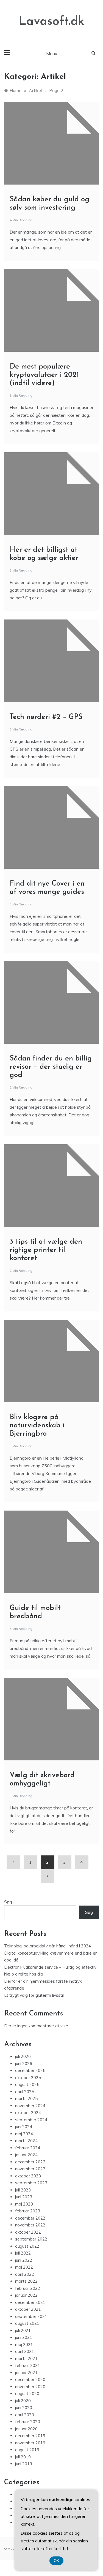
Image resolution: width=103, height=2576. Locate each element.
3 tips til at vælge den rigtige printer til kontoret (46, 1250)
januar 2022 (26, 2295)
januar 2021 (26, 2373)
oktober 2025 (28, 2078)
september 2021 (31, 2316)
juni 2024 (24, 2127)
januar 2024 (26, 2155)
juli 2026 (23, 2056)
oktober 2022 (28, 2232)
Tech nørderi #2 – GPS (46, 717)
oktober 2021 (28, 2309)
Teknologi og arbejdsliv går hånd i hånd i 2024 (48, 1946)
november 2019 (30, 2443)
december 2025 (30, 2070)
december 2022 (30, 2218)
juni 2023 (24, 2197)
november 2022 (30, 2225)
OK (56, 2561)
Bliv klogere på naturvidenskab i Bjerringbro (37, 1426)
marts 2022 (26, 2281)
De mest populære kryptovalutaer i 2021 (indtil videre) (44, 375)
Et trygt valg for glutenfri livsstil (34, 1995)
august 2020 (27, 2394)
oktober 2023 (28, 2176)
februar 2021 (28, 2365)
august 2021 (27, 2323)
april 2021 (25, 2351)
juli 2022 (23, 2253)
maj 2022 (24, 2267)
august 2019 (27, 2450)
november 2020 (30, 2387)
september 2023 (31, 2183)
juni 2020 (24, 2408)
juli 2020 (23, 2401)
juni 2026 (24, 2064)
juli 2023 (23, 2190)
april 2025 (25, 2092)
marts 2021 (26, 2359)
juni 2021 (24, 2337)
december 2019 (30, 2436)
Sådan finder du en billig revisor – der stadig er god (51, 1067)
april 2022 (25, 2274)
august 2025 (27, 2084)
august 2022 (27, 2246)
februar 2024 (28, 2148)
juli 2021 (23, 2330)
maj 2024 (24, 2134)
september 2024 (31, 2120)
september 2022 (31, 2239)
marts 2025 (26, 2099)
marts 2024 (26, 2141)
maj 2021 (24, 2344)
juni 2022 (24, 2260)
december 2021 (30, 2302)
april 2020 (25, 2415)
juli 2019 (23, 2457)
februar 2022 (28, 2288)
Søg (8, 1902)
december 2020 (30, 2379)
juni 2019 (24, 2464)
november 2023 (30, 2169)
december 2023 (30, 2162)
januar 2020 (26, 2429)
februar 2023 (28, 2211)
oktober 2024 (28, 2113)
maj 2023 (24, 2204)
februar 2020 (28, 2422)
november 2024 (30, 2106)
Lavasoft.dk (51, 22)
